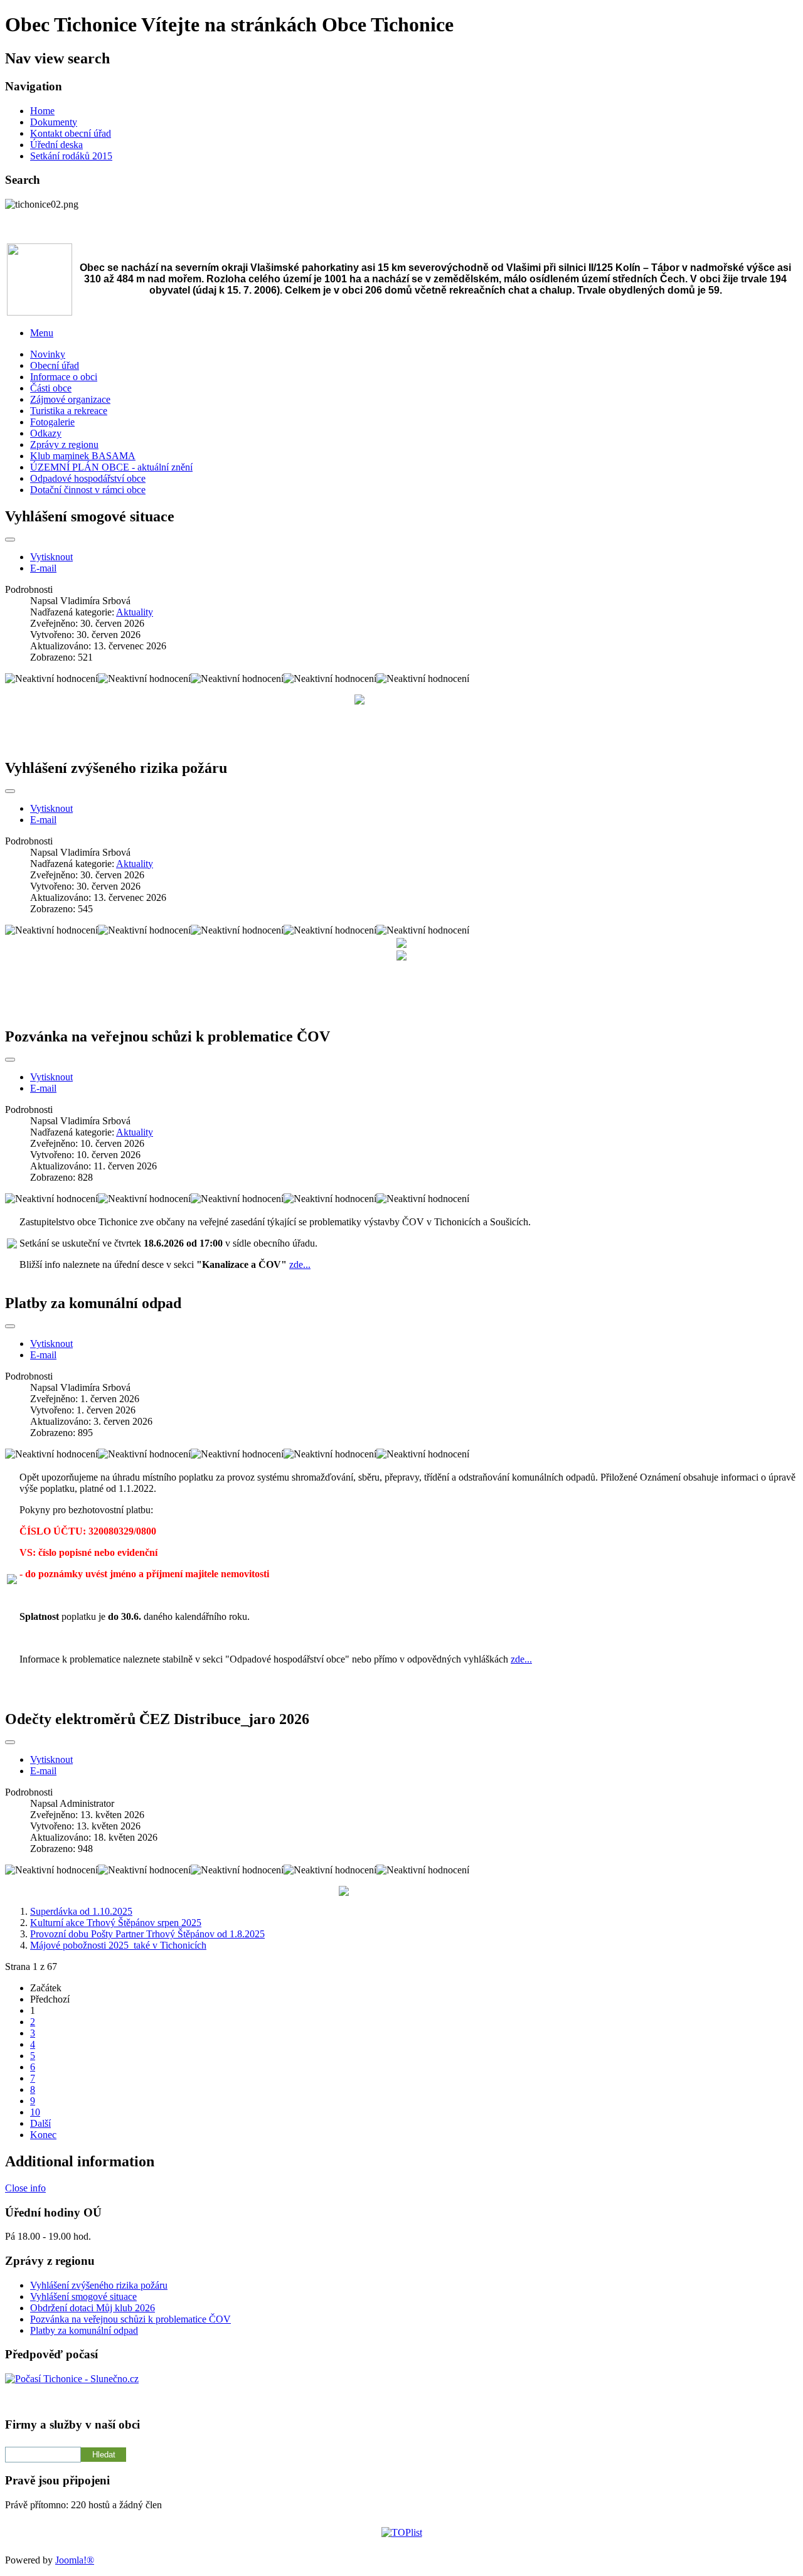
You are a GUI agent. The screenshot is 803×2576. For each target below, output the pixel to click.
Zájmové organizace (70, 399)
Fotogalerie (52, 422)
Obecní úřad (55, 365)
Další (40, 2123)
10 (35, 2112)
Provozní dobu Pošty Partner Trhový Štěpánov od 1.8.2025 (147, 1934)
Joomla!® (75, 2560)
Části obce (51, 388)
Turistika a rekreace (69, 411)
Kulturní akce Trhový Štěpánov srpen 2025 (116, 1923)
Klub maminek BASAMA (83, 456)
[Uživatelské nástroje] (10, 540)
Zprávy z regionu (64, 444)
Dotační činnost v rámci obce (88, 490)
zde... (300, 1264)
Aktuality (135, 612)
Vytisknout (51, 557)
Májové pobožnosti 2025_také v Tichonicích (118, 1945)
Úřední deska (56, 145)
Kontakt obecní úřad (71, 133)
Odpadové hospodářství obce (88, 478)
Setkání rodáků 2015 (71, 156)
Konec (43, 2135)
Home (42, 111)
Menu (42, 333)
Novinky (48, 354)
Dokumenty (54, 122)
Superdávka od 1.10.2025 (81, 1911)
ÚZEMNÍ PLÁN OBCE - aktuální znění (111, 467)
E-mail (43, 568)
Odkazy (46, 433)
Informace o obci (64, 377)
